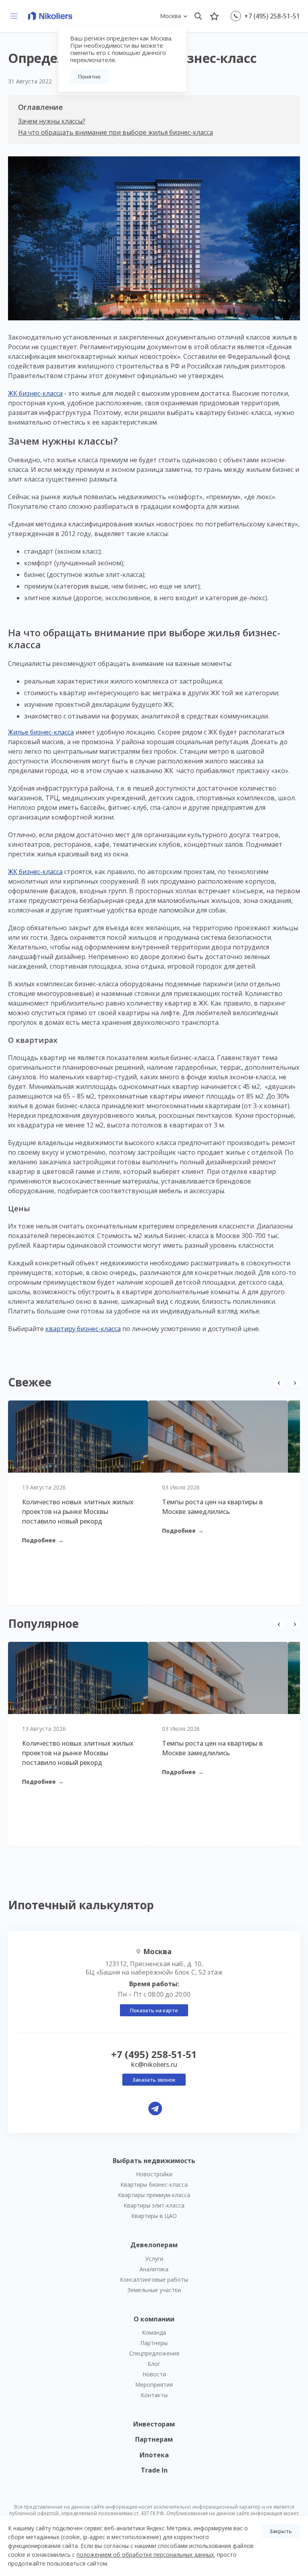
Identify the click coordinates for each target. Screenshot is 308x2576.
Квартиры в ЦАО (154, 2216)
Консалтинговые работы (154, 2280)
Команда (154, 2332)
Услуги (154, 2259)
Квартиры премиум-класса (154, 2195)
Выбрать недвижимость (154, 2161)
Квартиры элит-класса (154, 2205)
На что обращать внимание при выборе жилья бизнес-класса (115, 132)
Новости (154, 2374)
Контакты (154, 2395)
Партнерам (154, 2439)
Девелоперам (154, 2245)
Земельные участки (154, 2290)
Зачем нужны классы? (52, 121)
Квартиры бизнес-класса (154, 2184)
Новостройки (154, 2174)
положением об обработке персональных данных (145, 2555)
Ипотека (154, 2455)
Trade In (154, 2470)
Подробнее (43, 1540)
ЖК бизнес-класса (35, 393)
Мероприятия (154, 2385)
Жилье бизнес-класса (41, 732)
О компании (154, 2319)
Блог (154, 2364)
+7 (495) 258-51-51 (272, 16)
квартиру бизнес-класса (83, 1329)
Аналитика (154, 2269)
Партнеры (154, 2343)
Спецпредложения (154, 2353)
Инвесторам (154, 2424)
